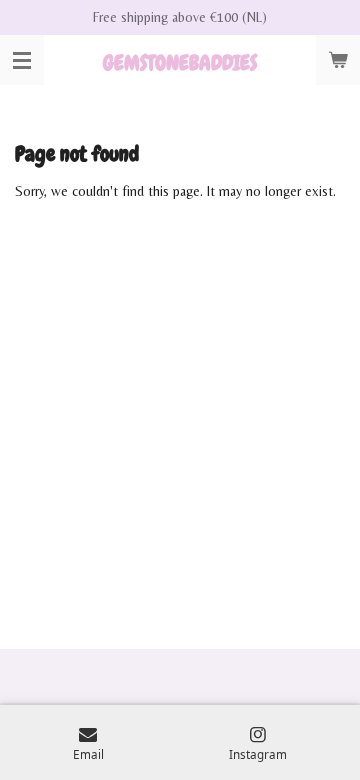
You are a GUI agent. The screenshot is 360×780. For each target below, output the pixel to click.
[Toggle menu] (22, 60)
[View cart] (338, 60)
